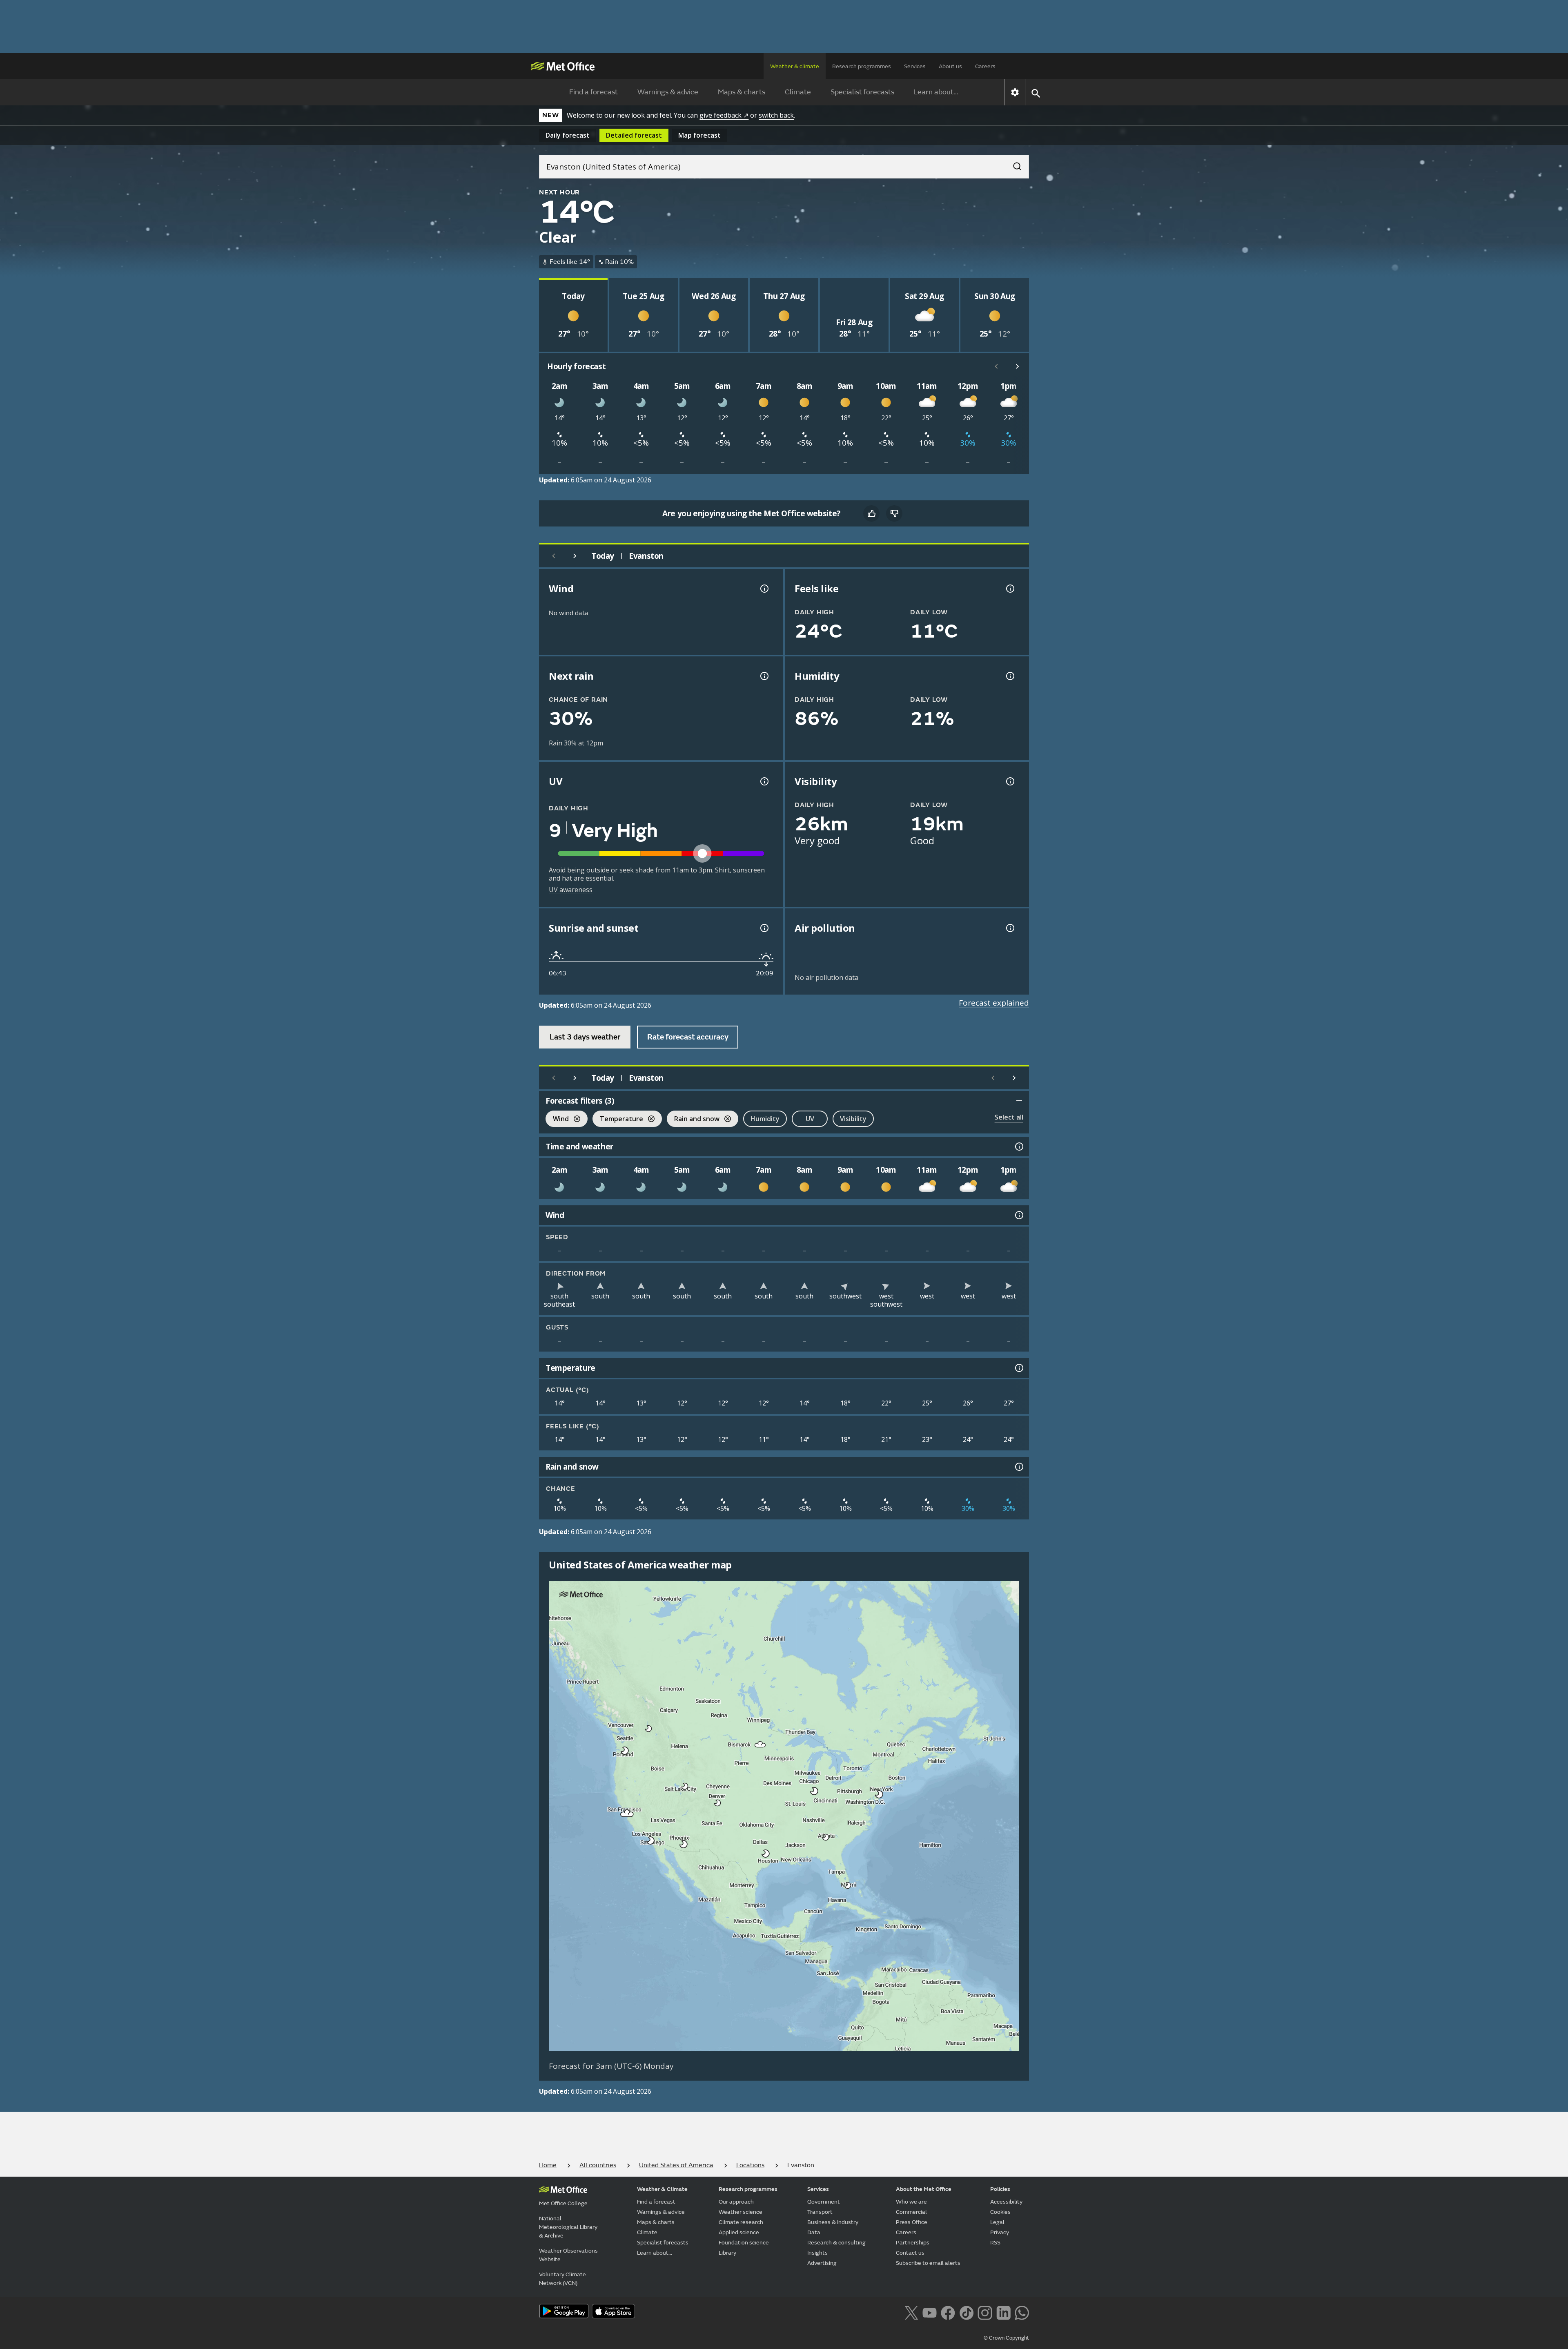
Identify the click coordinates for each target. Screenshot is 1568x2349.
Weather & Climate (662, 2189)
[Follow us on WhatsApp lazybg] (1022, 2312)
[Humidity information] (1009, 676)
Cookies (1000, 2212)
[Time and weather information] (1018, 1147)
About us (950, 66)
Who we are (911, 2202)
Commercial (911, 2212)
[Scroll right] (1018, 366)
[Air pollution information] (1009, 928)
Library (727, 2253)
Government (824, 2202)
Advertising (822, 2263)
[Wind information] (1018, 1215)
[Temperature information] (1018, 1368)
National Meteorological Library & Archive (568, 2227)
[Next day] (575, 556)
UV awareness (571, 890)
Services (915, 66)
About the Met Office (924, 2189)
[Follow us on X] (911, 2312)
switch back (776, 115)
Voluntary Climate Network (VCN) (562, 2279)
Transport (820, 2212)
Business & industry (833, 2222)
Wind (557, 1120)
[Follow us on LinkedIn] (1003, 2312)
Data (814, 2232)
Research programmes (862, 66)
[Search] (1013, 164)
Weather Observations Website (568, 2255)
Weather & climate (795, 66)
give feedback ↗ (724, 115)
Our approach (736, 2202)
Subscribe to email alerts (928, 2263)
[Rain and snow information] (1018, 1467)
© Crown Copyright (1006, 2338)
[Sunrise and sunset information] (764, 928)
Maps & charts (742, 92)
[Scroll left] (996, 366)
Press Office (912, 2222)
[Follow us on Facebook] (948, 2312)
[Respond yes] (871, 513)
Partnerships (913, 2243)
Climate (798, 92)
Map (699, 135)
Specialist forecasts (862, 92)
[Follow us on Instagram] (985, 2312)
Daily (568, 135)
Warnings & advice (668, 92)
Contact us (910, 2253)
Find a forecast (594, 92)
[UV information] (764, 781)
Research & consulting (836, 2243)
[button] (649, 1729)
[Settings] (1015, 92)
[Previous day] (554, 556)
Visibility (853, 1119)
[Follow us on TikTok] (966, 2312)
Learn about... (936, 92)
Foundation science (744, 2243)
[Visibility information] (1009, 781)
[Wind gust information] (764, 589)
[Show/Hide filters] (1019, 1101)
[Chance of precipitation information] (764, 676)
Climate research (741, 2222)
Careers (985, 66)
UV (810, 1119)
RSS (995, 2243)
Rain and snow (693, 1120)
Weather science (741, 2212)
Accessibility (1006, 2202)
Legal (997, 2222)
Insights (817, 2253)
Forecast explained (994, 1003)
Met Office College (563, 2203)
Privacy (1000, 2232)
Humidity (765, 1119)
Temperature (618, 1120)
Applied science (739, 2232)
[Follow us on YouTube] (930, 2312)
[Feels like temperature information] (1009, 589)
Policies (1000, 2189)
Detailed (634, 135)
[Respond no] (894, 513)
